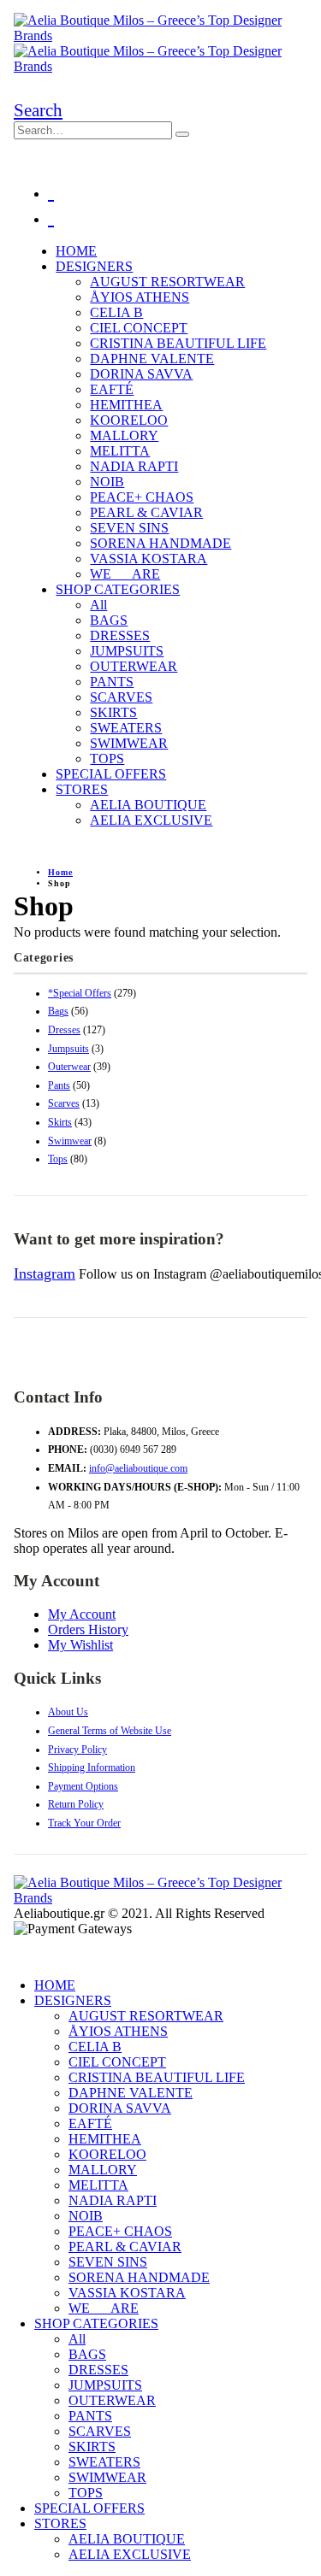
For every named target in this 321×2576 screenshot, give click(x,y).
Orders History (88, 1629)
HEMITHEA (126, 405)
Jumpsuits (68, 1049)
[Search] (182, 134)
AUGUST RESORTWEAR (167, 282)
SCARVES (121, 697)
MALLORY (124, 435)
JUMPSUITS (127, 651)
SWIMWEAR (129, 743)
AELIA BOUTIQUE (148, 805)
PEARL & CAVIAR (146, 512)
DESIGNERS (94, 266)
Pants (59, 1085)
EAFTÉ (112, 389)
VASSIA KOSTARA (149, 559)
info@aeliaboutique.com (138, 1468)
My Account (82, 1614)
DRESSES (120, 635)
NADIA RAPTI (134, 466)
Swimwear (70, 1141)
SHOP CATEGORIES (118, 589)
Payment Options (83, 1786)
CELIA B (116, 312)
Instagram (45, 1273)
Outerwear (69, 1067)
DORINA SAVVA (141, 374)
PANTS (112, 682)
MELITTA (120, 451)
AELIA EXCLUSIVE (151, 820)
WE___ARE (125, 574)
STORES (82, 789)
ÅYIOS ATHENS (140, 297)
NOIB (107, 482)
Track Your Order (84, 1823)
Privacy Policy (77, 1750)
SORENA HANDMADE (160, 543)
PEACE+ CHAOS (142, 497)
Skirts (60, 1122)
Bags (58, 1011)
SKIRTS (113, 712)
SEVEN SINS (129, 528)
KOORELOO (129, 420)
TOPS (107, 759)
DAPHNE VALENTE (152, 359)
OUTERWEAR (134, 666)
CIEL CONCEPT (139, 328)
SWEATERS (126, 728)
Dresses (64, 1030)
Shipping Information (92, 1767)
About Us (68, 1712)
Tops (58, 1159)
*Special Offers (80, 993)
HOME (76, 251)
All (98, 605)
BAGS (109, 620)
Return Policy (76, 1804)
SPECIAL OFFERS (111, 774)
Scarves (64, 1103)
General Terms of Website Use (110, 1731)
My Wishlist (80, 1645)
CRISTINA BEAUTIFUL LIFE (178, 343)
